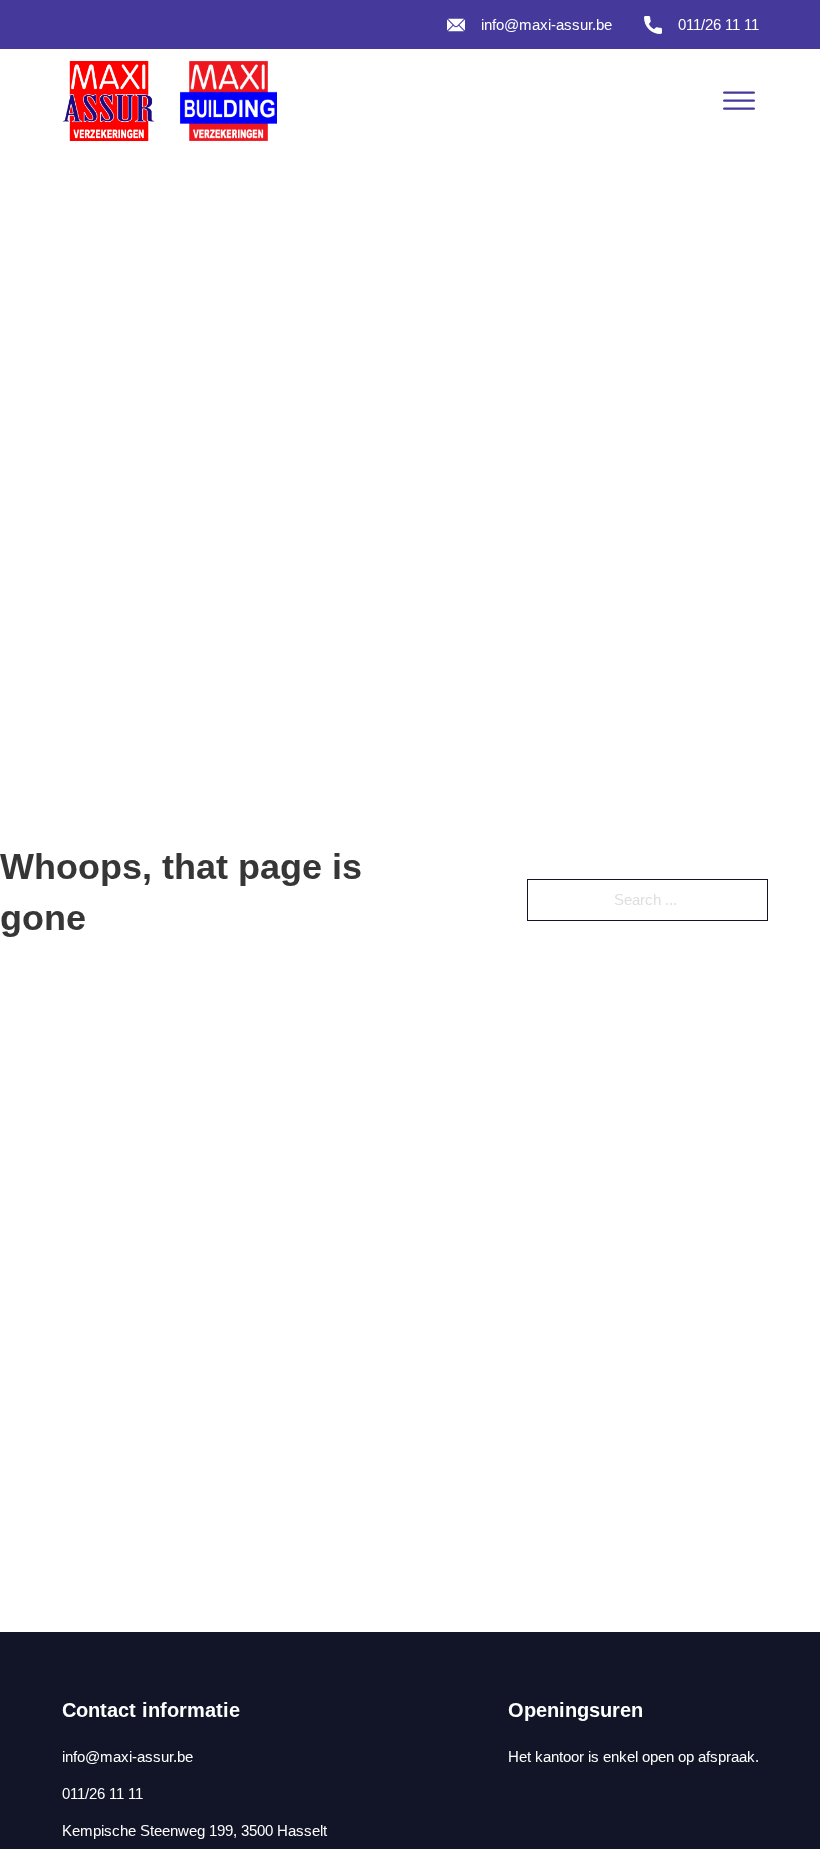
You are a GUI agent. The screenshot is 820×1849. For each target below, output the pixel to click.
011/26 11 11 (718, 24)
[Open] (739, 100)
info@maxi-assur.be (546, 24)
